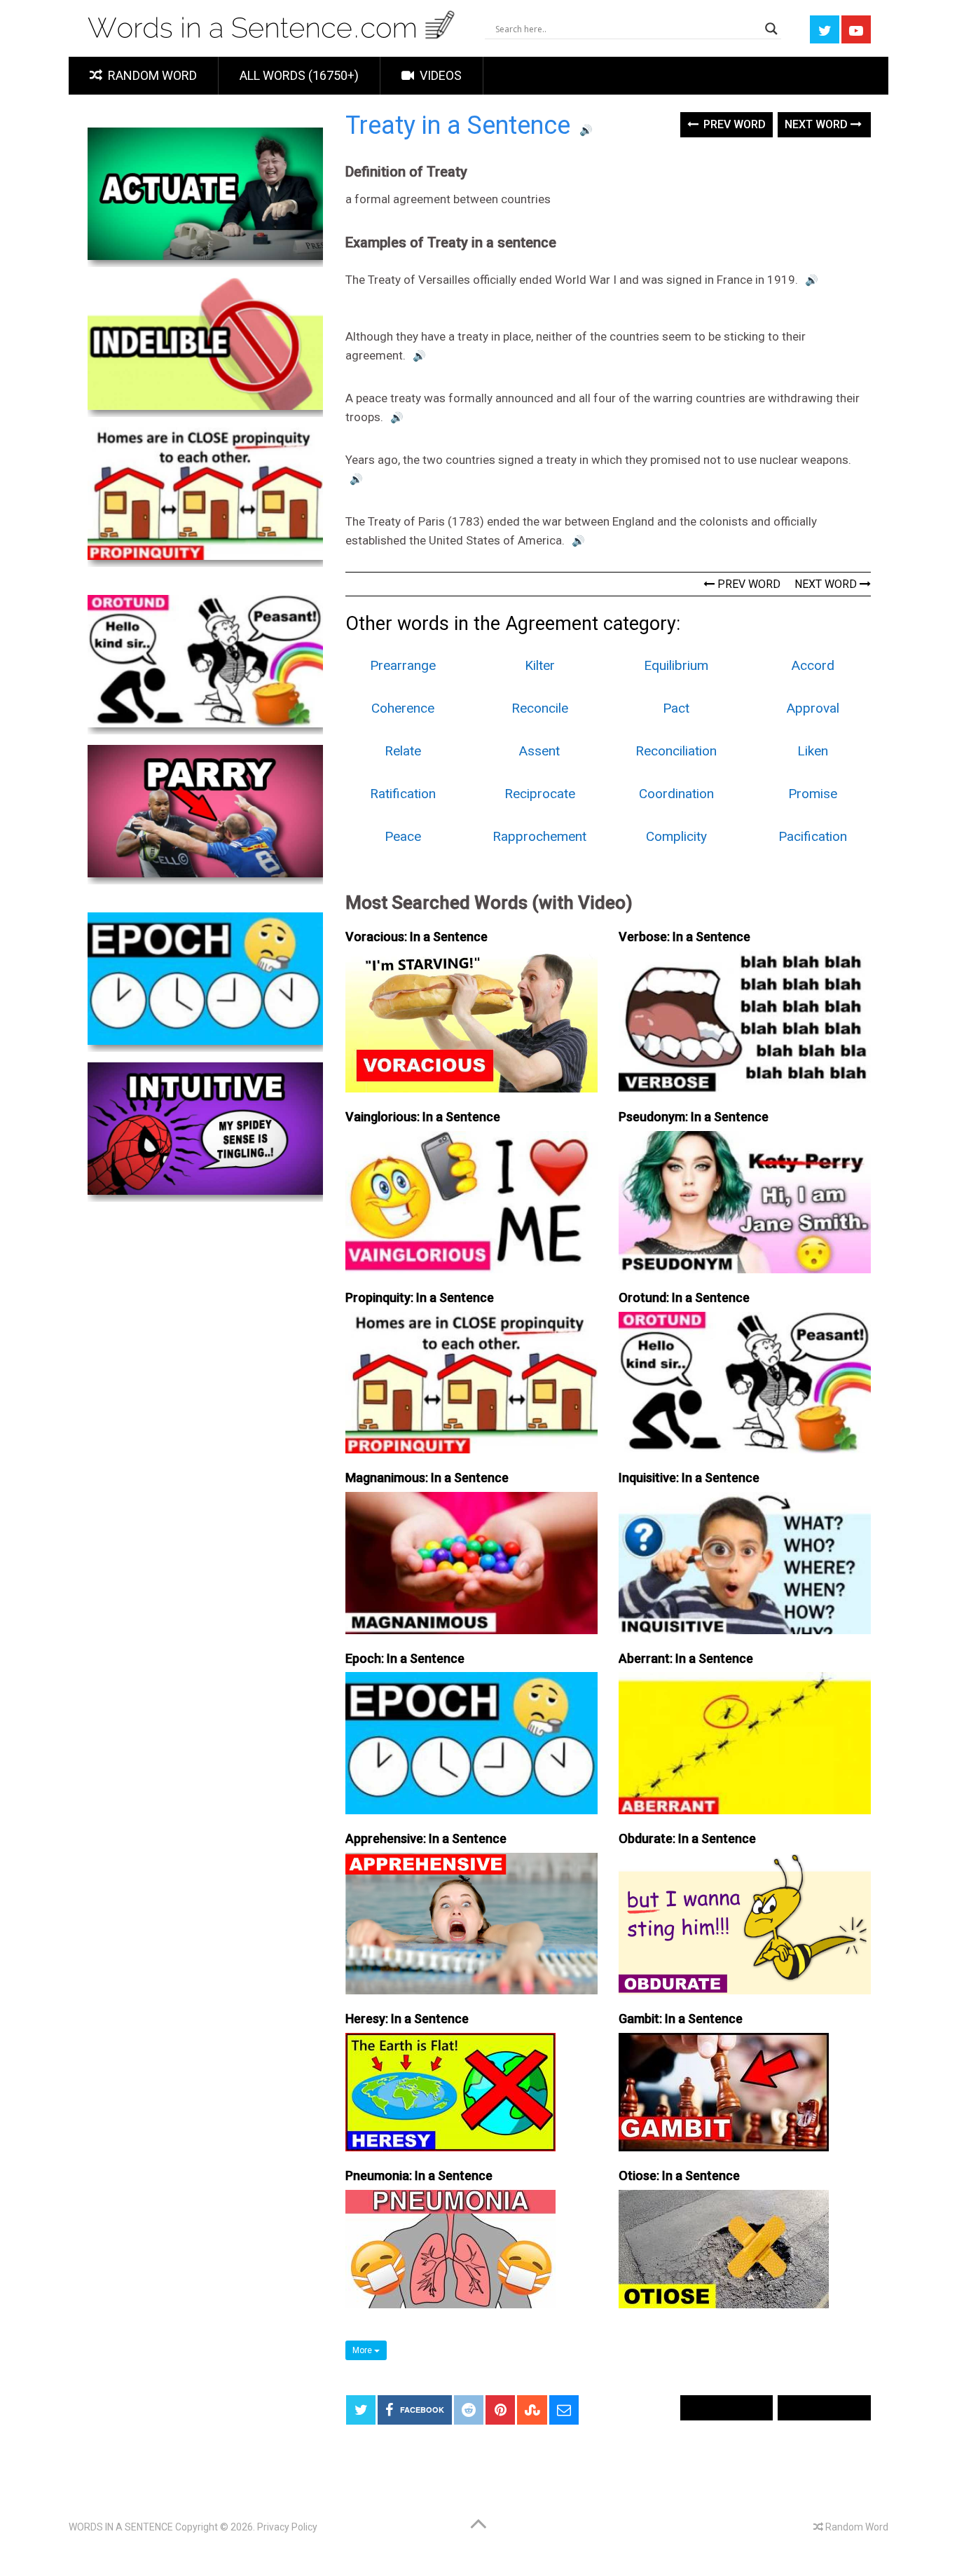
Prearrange (403, 665)
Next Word (818, 124)
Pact (676, 708)
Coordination (676, 794)
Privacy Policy (287, 2527)
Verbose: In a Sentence (684, 937)
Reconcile (540, 708)
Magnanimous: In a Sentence (427, 1478)
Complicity (676, 836)
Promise (813, 794)
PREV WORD (748, 584)
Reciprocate (540, 794)
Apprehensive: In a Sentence (426, 1838)
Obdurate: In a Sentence (687, 1838)
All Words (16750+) (299, 75)
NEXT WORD (827, 584)
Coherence (403, 708)
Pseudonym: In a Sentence (694, 1117)
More (363, 2350)
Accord (813, 665)
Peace (403, 836)
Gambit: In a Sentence (681, 2019)
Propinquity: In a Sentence (420, 1297)
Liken (813, 751)
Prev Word (733, 124)
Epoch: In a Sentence (405, 1658)
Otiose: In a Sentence (679, 2176)
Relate (403, 751)
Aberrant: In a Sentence (686, 1658)
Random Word (151, 75)
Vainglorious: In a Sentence (423, 1117)
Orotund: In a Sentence (684, 1297)
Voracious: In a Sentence (416, 937)
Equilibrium (676, 665)
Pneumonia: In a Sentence (419, 2176)
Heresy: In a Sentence (407, 2019)
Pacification (813, 836)
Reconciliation (676, 751)
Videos (439, 75)
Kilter (540, 665)
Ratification (403, 794)
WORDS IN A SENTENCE (121, 2527)
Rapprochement (539, 836)
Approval (813, 708)
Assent (539, 751)
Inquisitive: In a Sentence (689, 1478)
